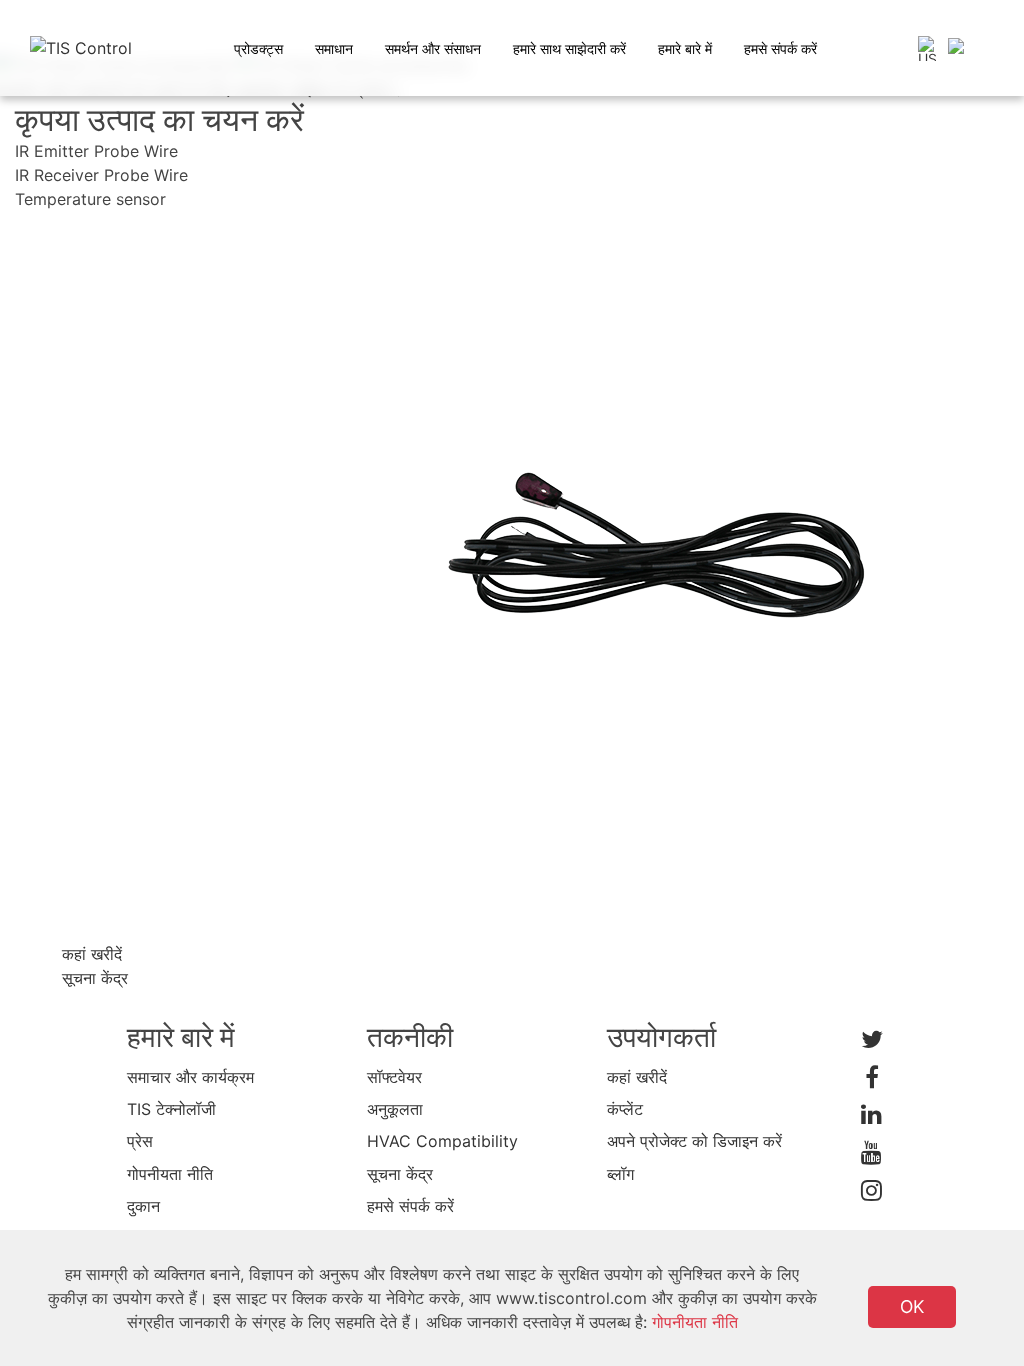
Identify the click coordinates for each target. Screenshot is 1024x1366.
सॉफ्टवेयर (394, 1077)
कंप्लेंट (625, 1109)
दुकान (143, 1206)
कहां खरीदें (637, 1077)
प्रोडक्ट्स (258, 48)
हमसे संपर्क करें (780, 48)
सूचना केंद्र (400, 1174)
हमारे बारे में (685, 48)
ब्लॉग (620, 1174)
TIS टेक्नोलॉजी (171, 1109)
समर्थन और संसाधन (433, 48)
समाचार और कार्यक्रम (190, 1077)
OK (912, 1306)
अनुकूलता (395, 1109)
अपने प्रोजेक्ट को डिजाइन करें (694, 1141)
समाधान (334, 48)
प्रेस (140, 1141)
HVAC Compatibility (442, 1141)
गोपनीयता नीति (170, 1174)
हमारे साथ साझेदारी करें (569, 48)
